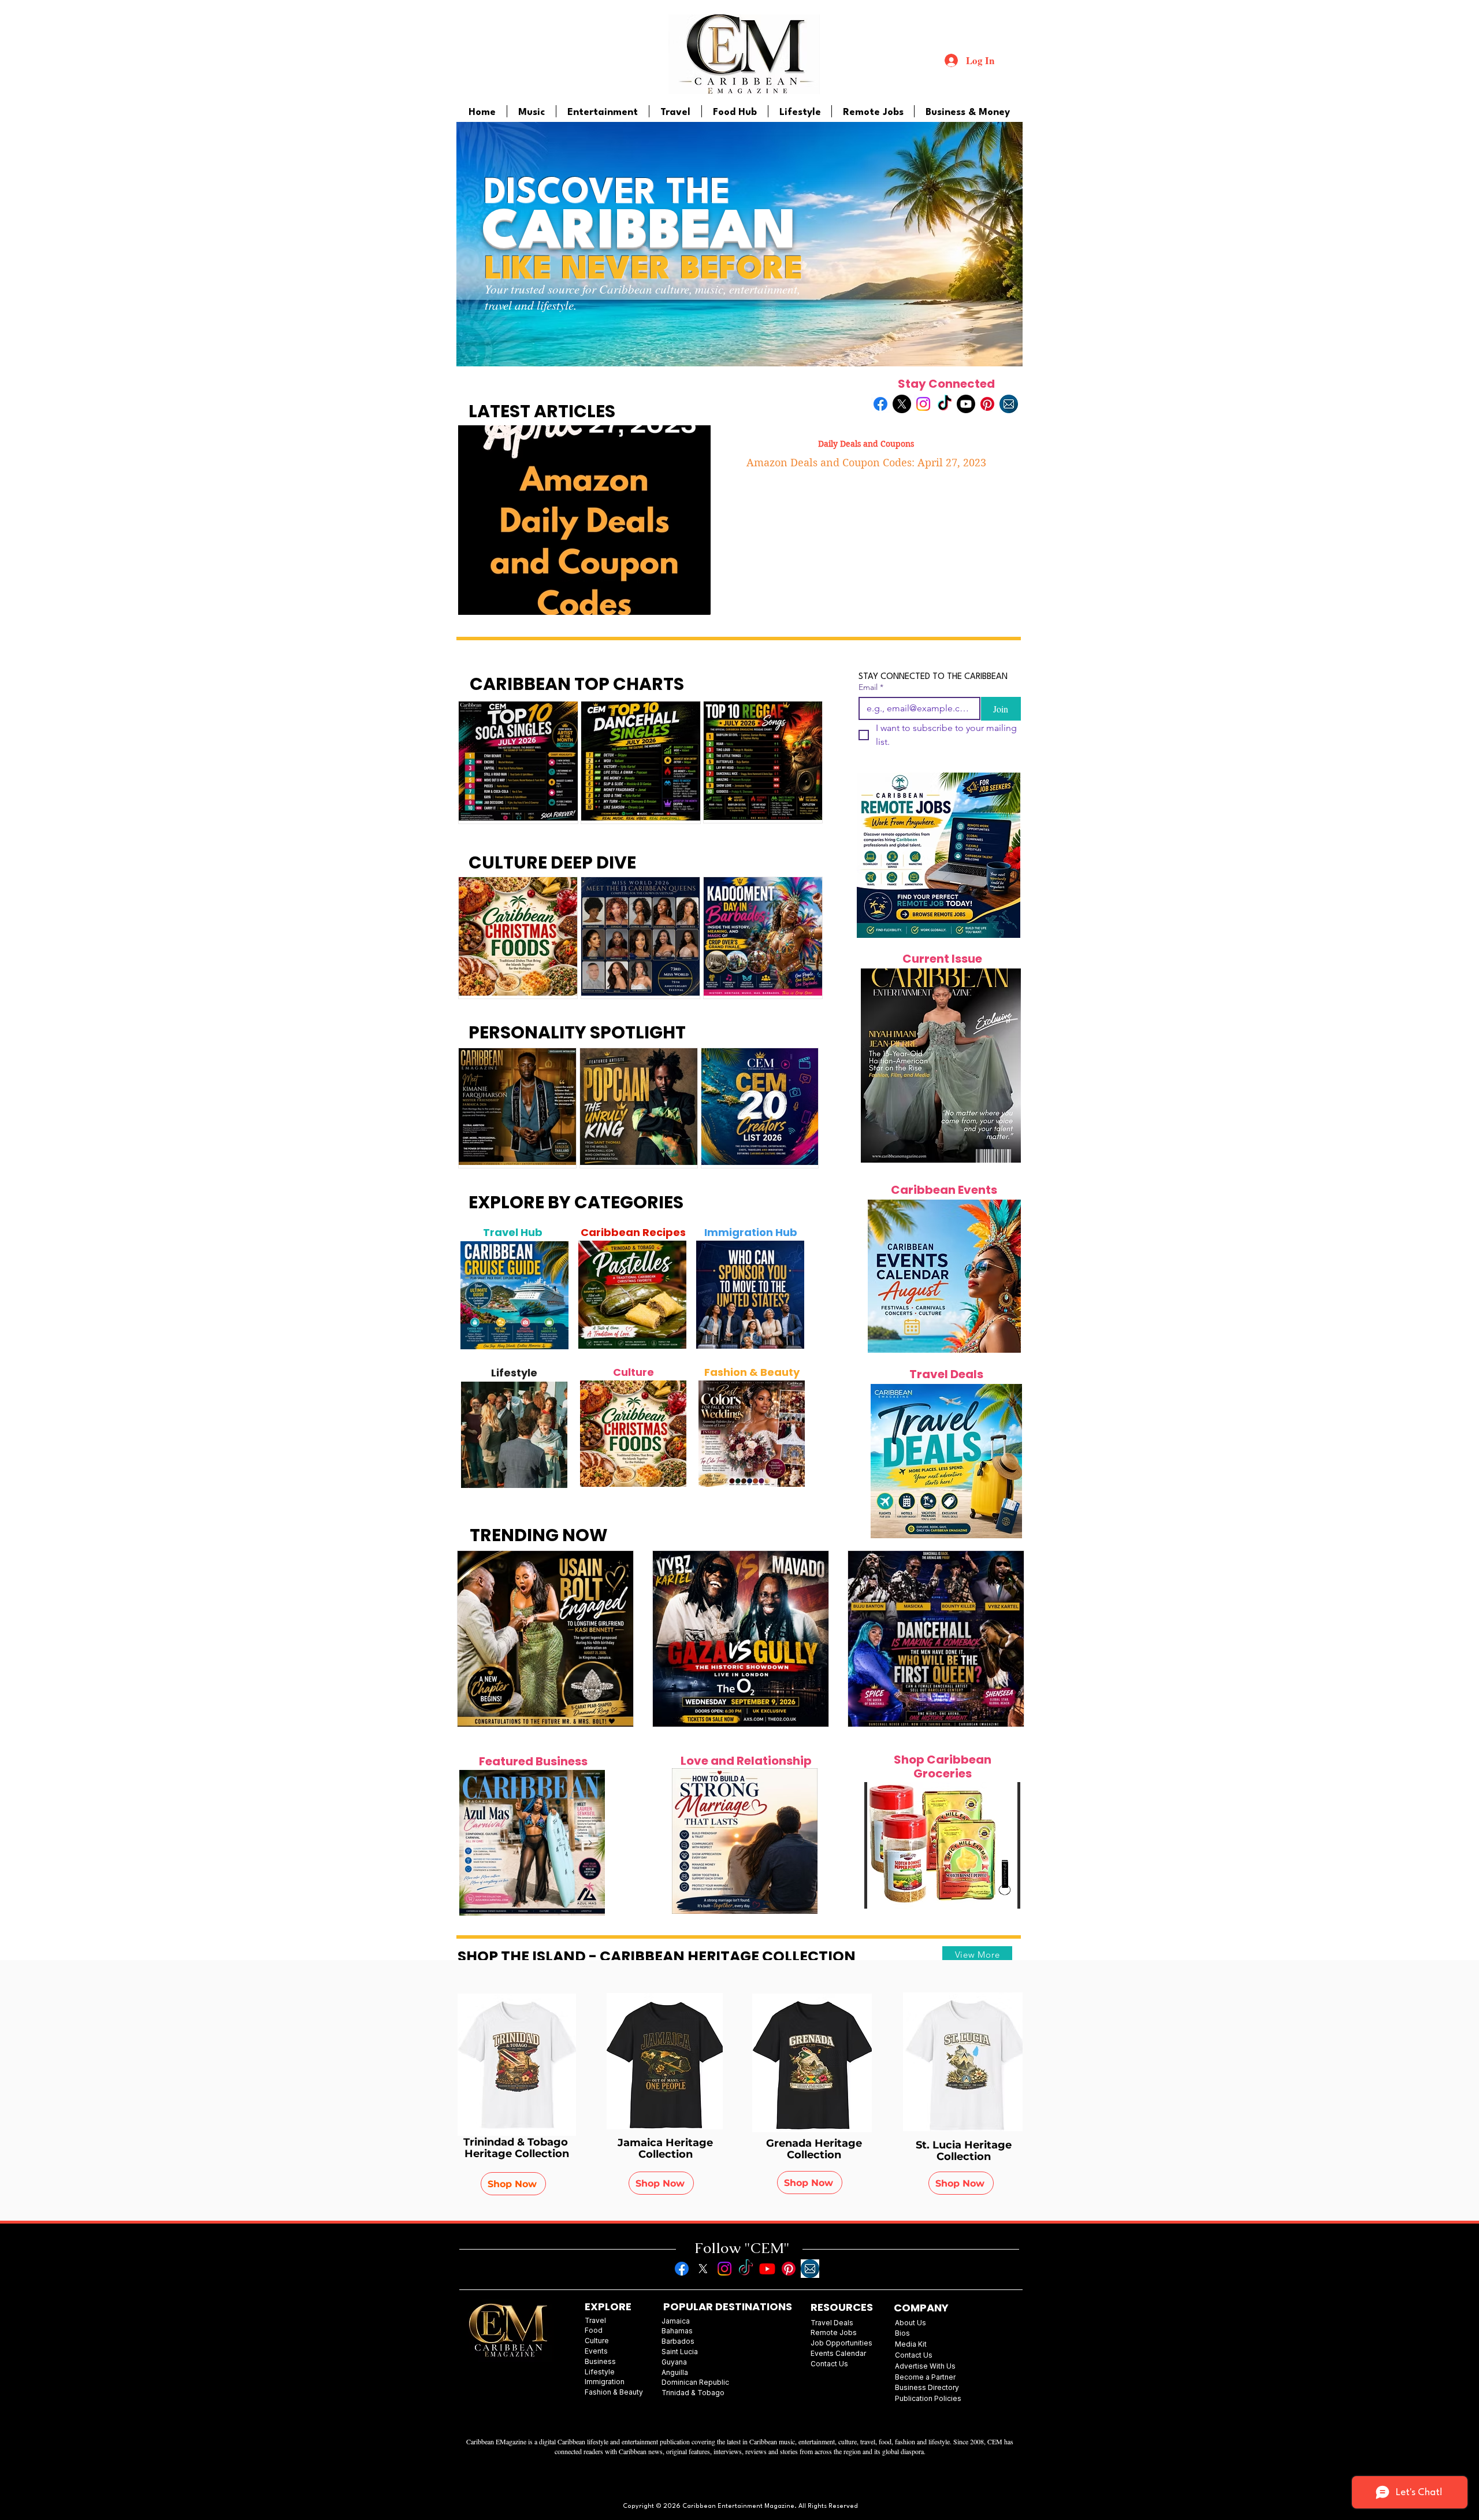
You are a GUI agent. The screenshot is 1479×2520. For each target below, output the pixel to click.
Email (871, 687)
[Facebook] (880, 404)
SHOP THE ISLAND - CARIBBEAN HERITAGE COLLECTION (657, 1956)
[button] (942, 1845)
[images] (1009, 404)
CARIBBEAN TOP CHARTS (577, 684)
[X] (902, 404)
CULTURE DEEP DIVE (552, 862)
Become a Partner (925, 2377)
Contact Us (914, 2355)
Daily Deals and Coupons (866, 444)
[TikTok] (945, 404)
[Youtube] (966, 404)
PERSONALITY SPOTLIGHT (577, 1032)
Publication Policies (928, 2398)
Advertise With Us (925, 2366)
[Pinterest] (987, 404)
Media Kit (911, 2344)
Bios (902, 2333)
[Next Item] (553, 1296)
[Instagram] (923, 404)
